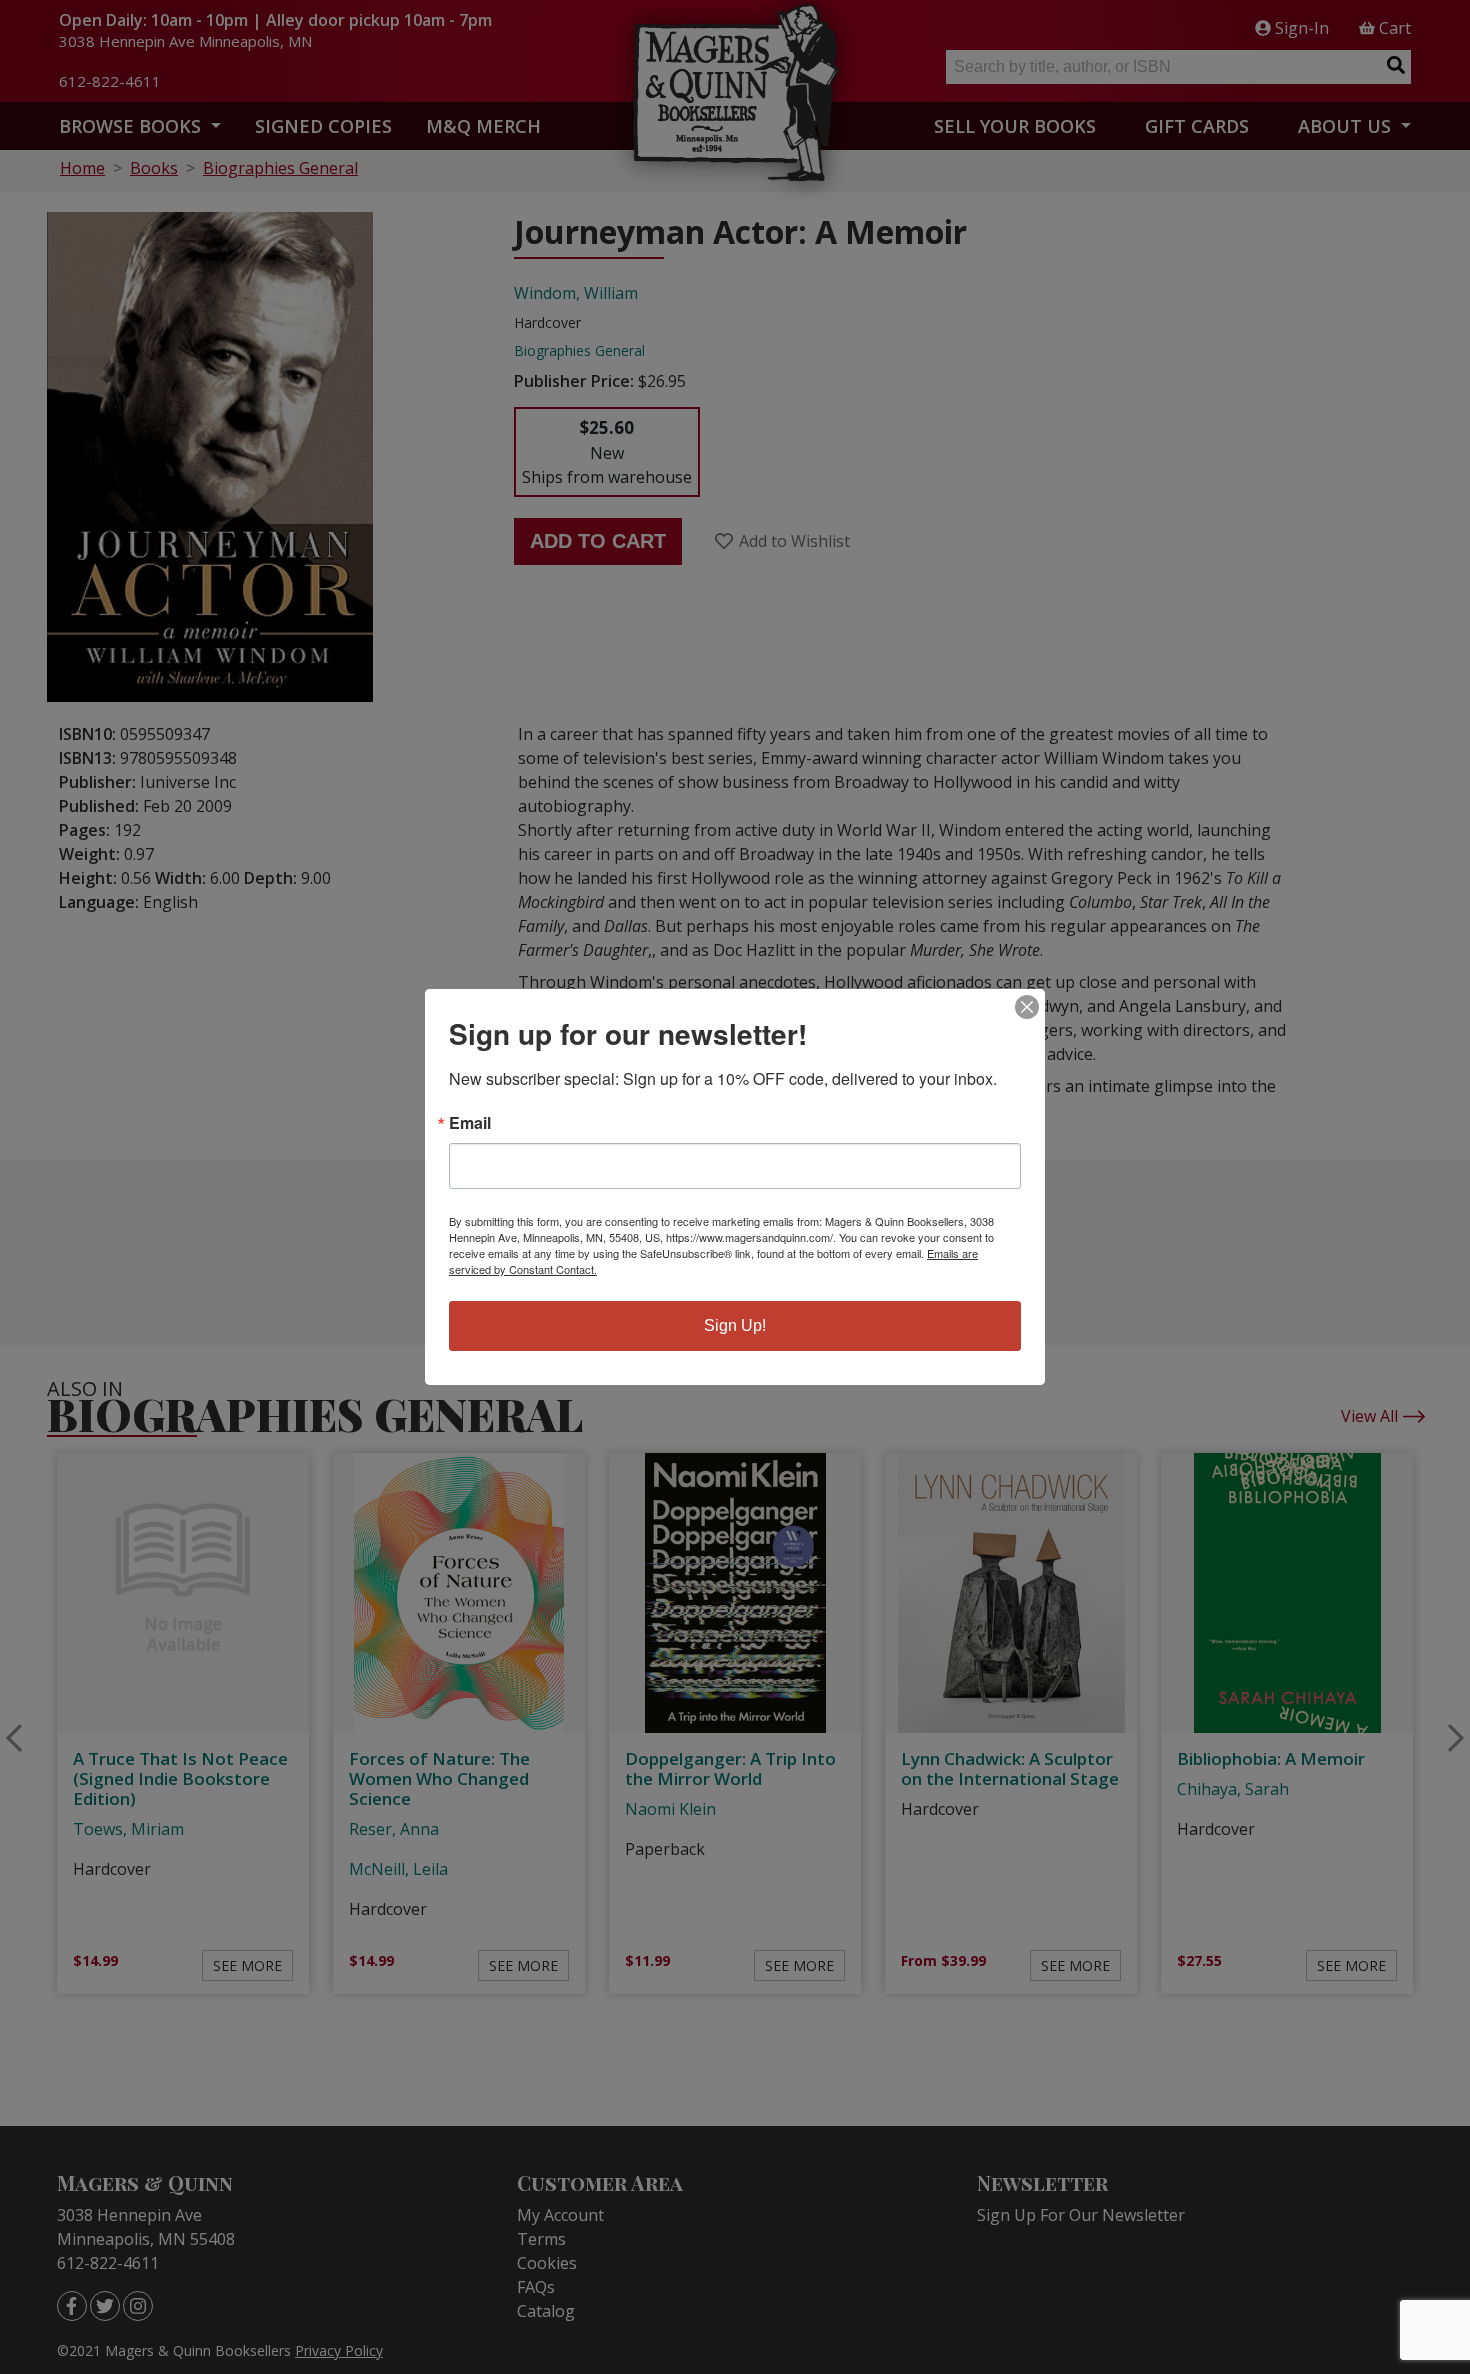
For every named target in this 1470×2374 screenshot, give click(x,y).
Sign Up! (735, 1325)
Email (470, 1123)
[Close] (1027, 1007)
